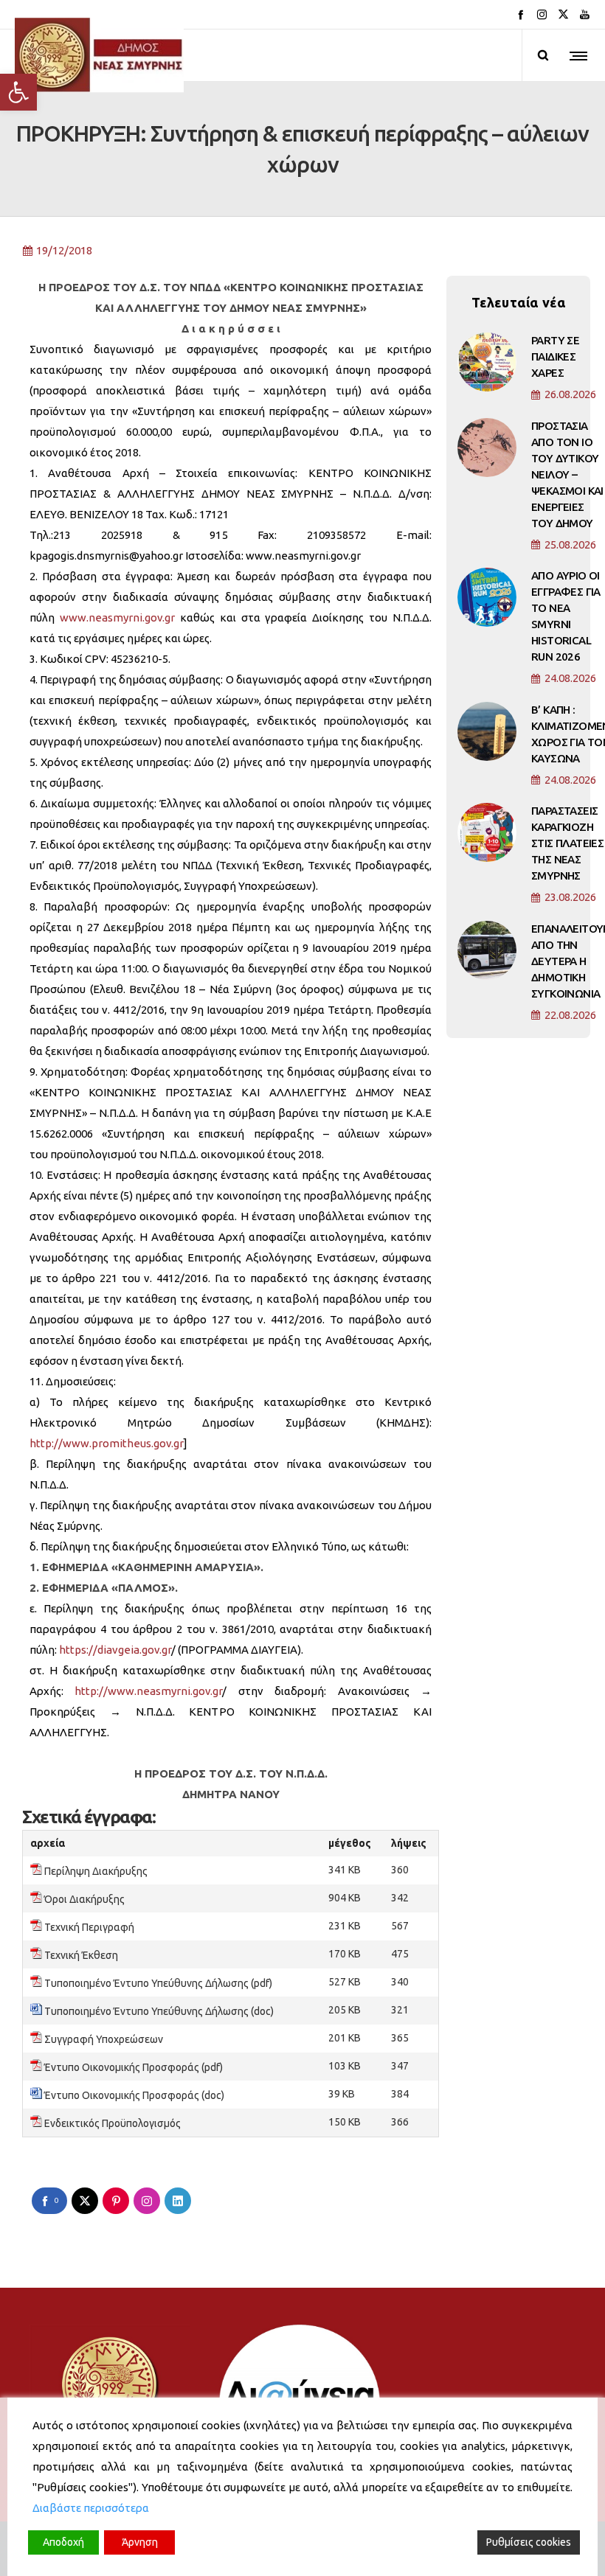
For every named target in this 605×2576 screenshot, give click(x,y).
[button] (18, 92)
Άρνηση (140, 2542)
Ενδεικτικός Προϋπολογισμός (113, 2123)
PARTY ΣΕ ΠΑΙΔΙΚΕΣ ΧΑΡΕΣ (555, 356)
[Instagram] (542, 14)
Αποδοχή (63, 2542)
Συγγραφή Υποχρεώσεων (104, 2039)
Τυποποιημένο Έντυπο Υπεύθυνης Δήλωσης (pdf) (158, 1983)
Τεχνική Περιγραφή (89, 1927)
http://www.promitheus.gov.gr (107, 1443)
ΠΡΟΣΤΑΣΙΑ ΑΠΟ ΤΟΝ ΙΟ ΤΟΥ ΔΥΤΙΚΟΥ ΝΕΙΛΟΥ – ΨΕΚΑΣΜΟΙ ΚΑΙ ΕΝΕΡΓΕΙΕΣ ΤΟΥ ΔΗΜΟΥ (567, 474)
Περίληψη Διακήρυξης (96, 1871)
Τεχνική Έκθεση (81, 1955)
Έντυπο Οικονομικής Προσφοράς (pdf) (134, 2067)
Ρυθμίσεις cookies (529, 2542)
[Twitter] (563, 14)
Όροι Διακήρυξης (84, 1899)
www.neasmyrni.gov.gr (117, 617)
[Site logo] (99, 55)
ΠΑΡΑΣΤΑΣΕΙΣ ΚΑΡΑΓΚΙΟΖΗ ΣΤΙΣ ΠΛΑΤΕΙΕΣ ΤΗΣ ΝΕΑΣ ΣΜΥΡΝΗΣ (567, 843)
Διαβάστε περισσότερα (91, 2508)
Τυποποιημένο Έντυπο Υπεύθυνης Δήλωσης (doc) (159, 2011)
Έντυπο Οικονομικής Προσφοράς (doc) (134, 2095)
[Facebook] (521, 14)
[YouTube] (585, 14)
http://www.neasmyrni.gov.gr (148, 1691)
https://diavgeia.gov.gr (115, 1650)
